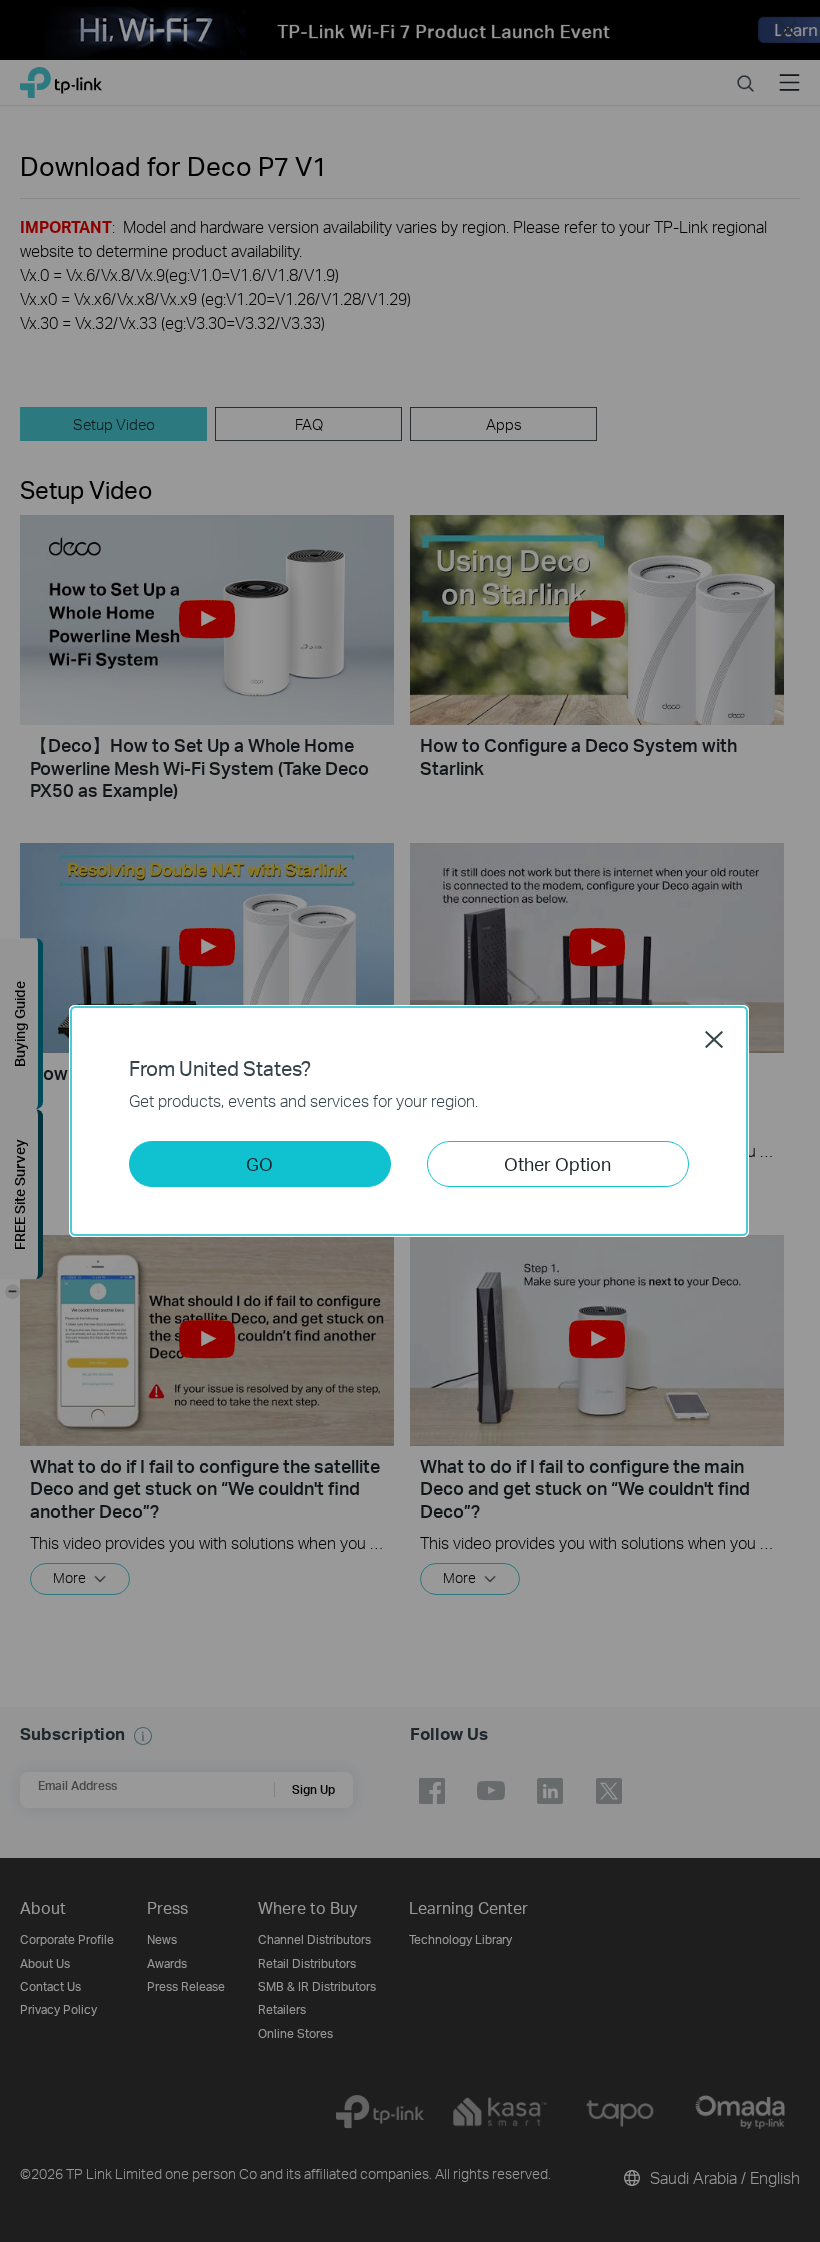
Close (714, 1039)
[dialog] (410, 1121)
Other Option (557, 1163)
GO (259, 1163)
